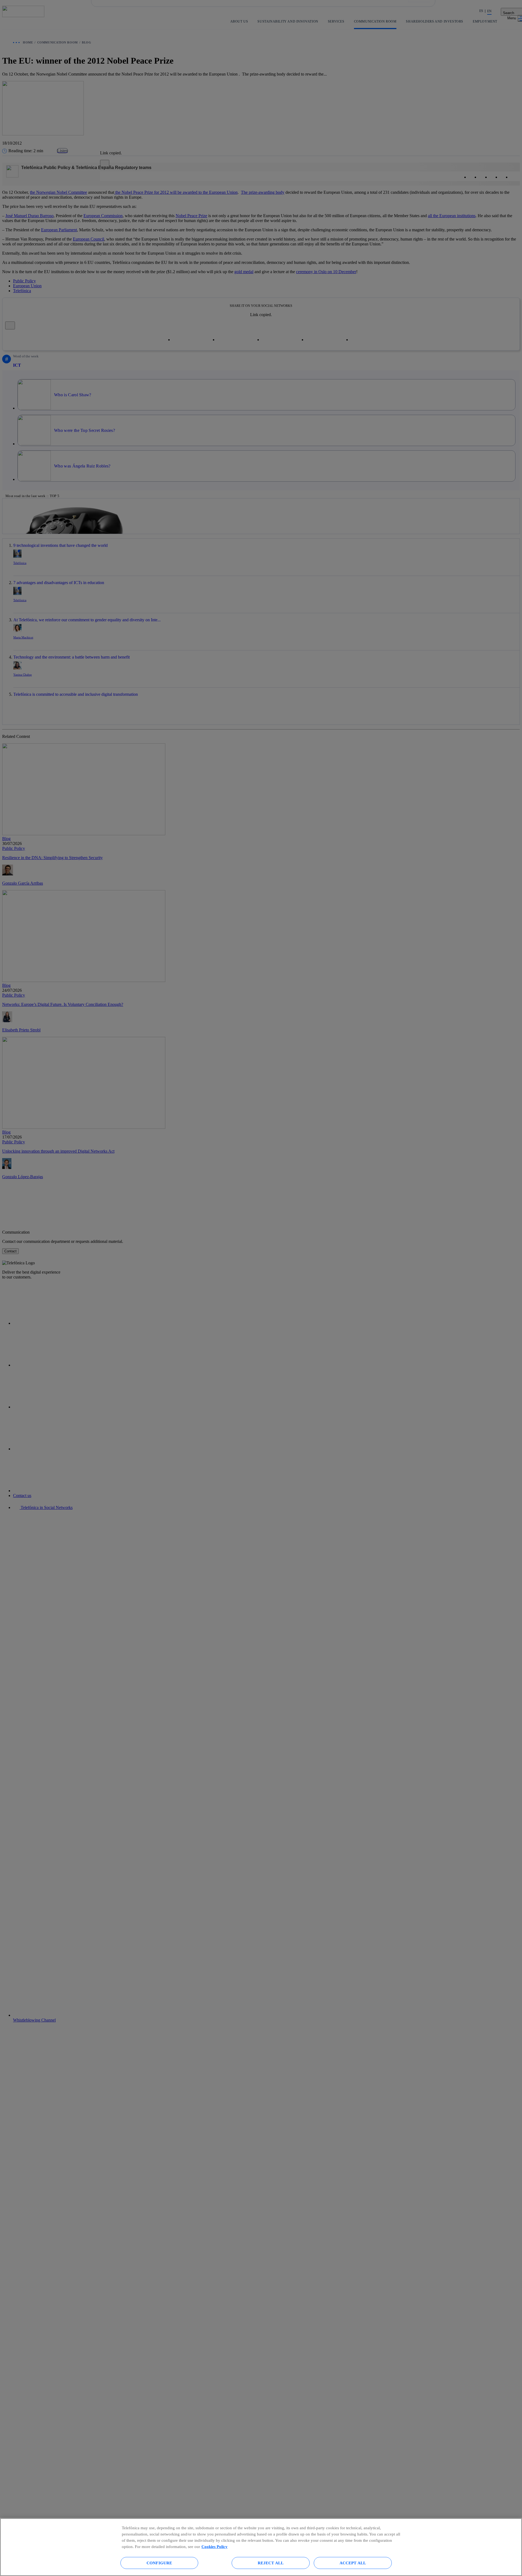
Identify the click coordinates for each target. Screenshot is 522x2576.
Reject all (271, 2563)
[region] (261, 2547)
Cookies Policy (215, 2547)
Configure (159, 2563)
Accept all (353, 2563)
